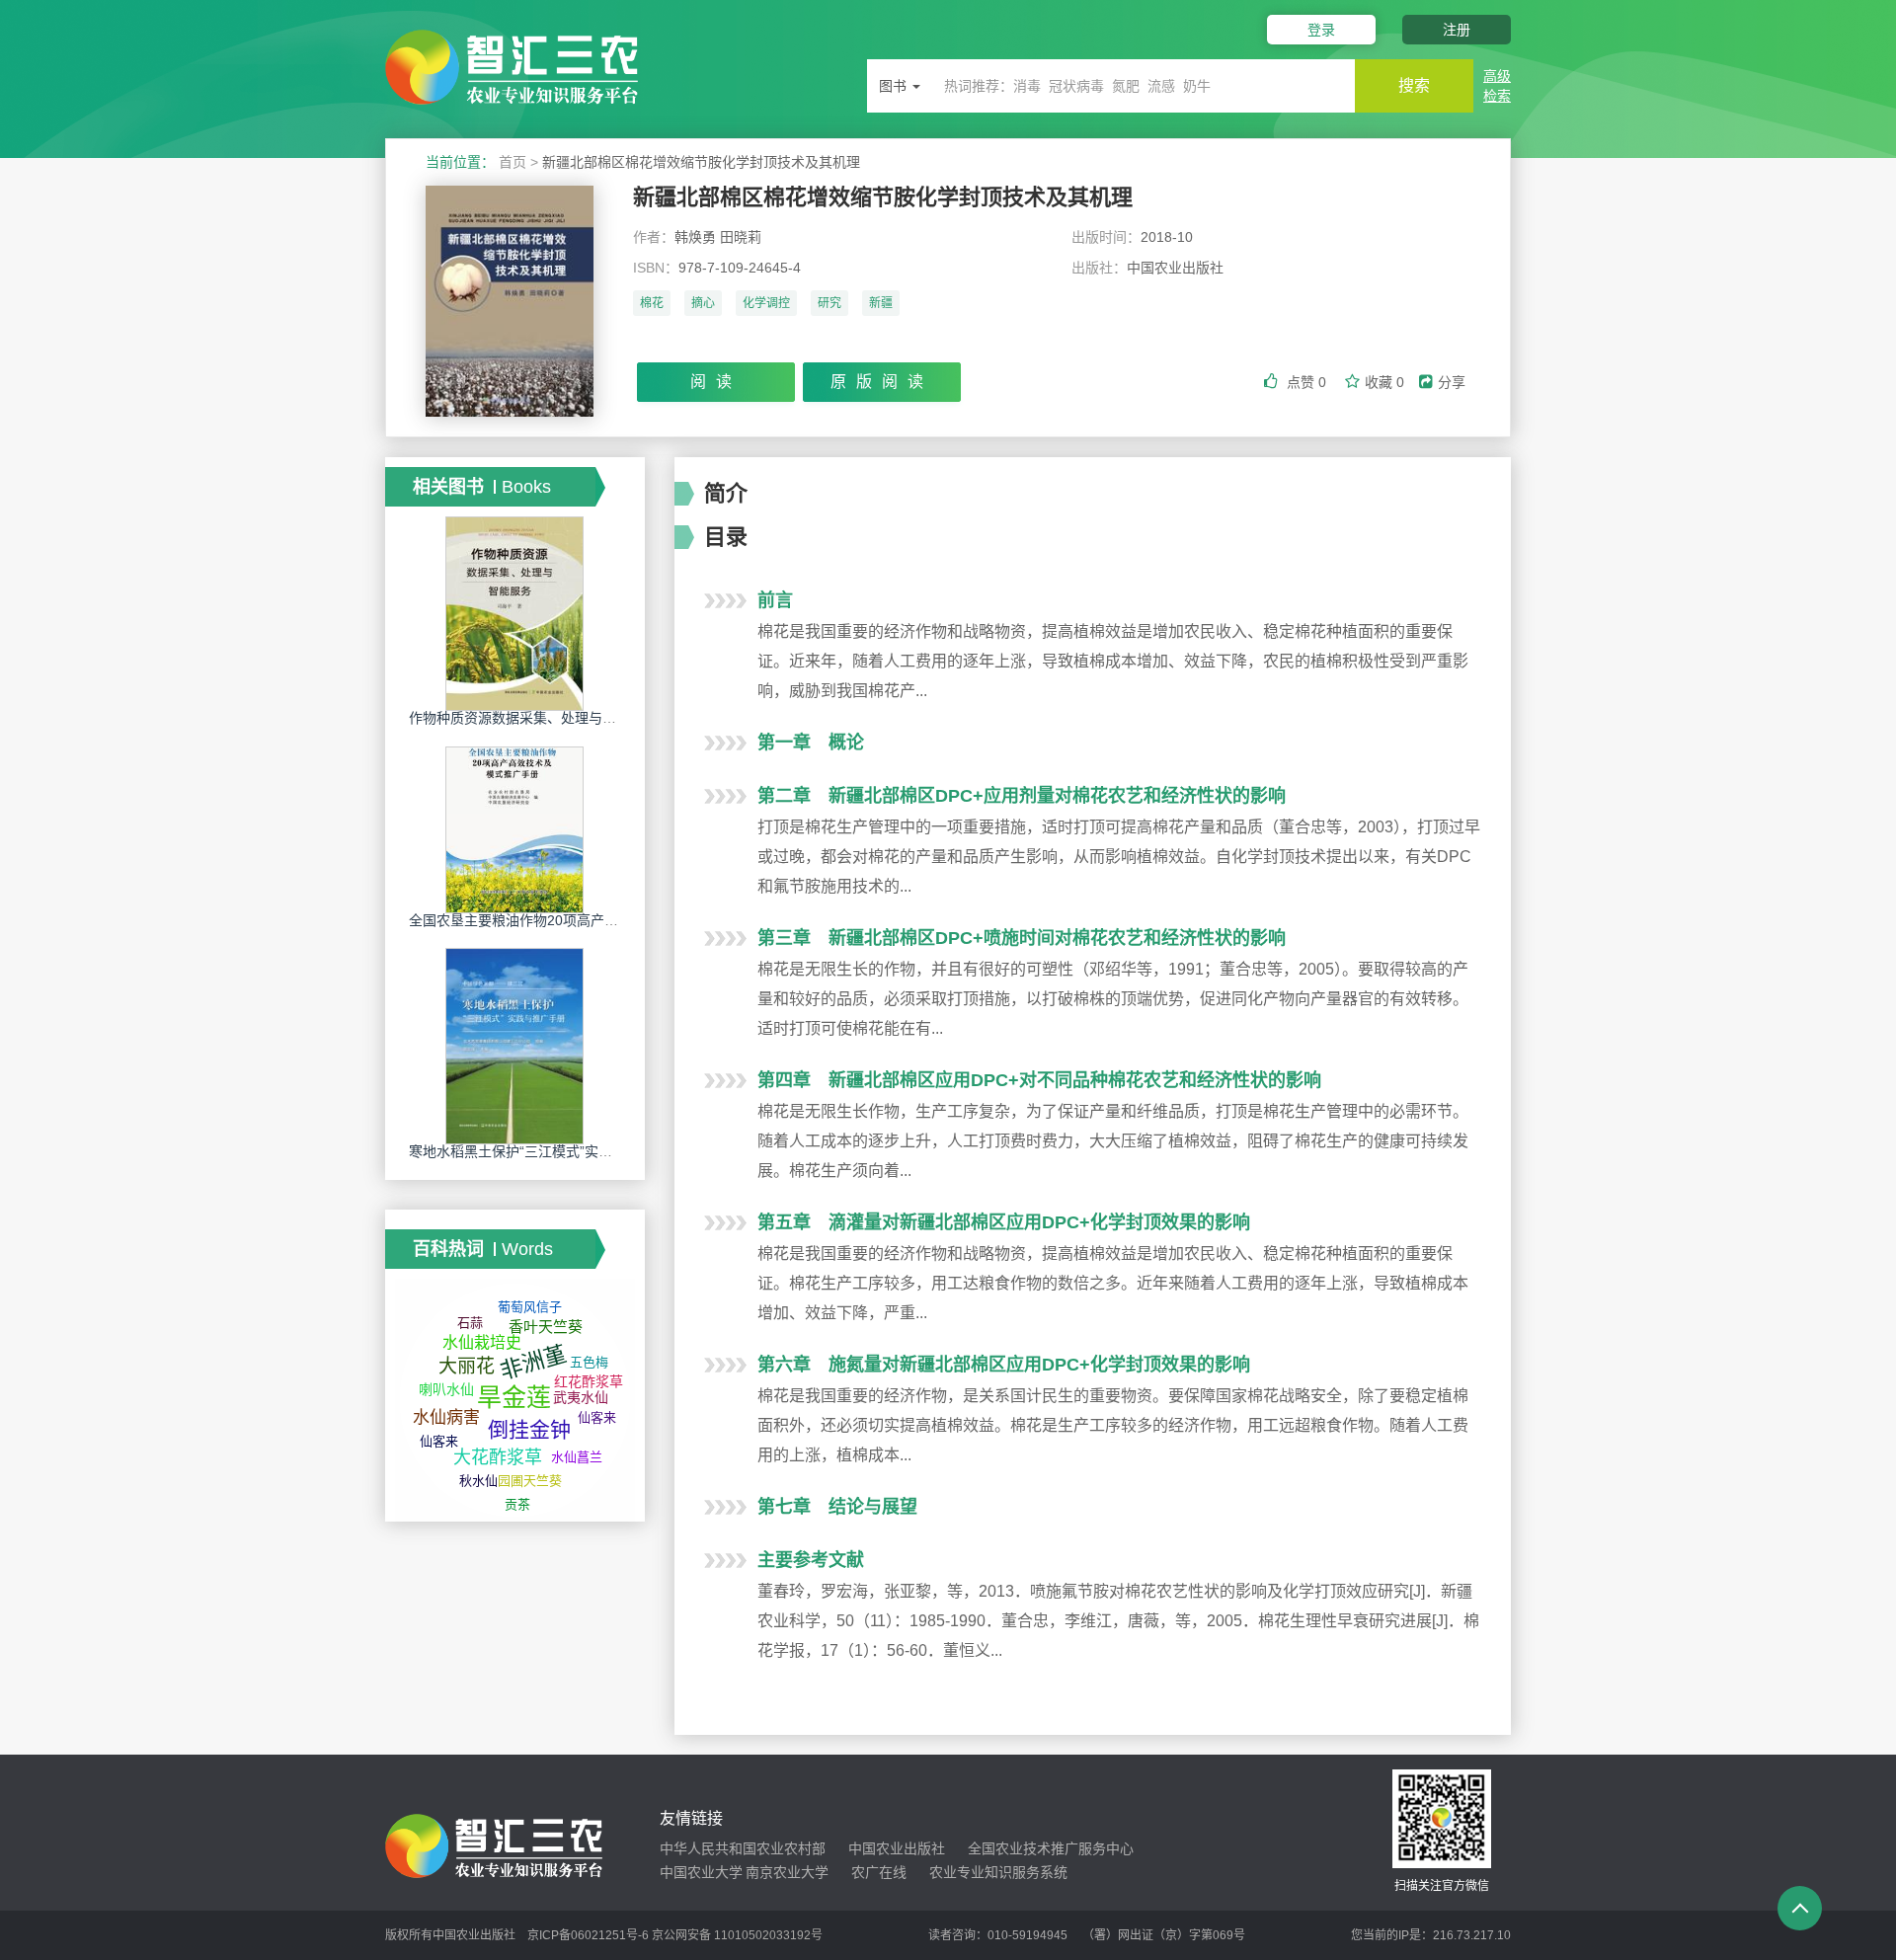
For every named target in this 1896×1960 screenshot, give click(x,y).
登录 (1321, 30)
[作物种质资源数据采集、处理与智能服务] (514, 613)
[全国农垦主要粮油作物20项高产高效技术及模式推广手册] (514, 828)
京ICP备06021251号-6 (588, 1935)
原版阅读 (882, 382)
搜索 (1414, 85)
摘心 (703, 303)
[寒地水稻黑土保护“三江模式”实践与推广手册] (514, 1046)
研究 (829, 303)
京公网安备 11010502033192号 (737, 1935)
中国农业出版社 (897, 1848)
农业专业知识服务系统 (998, 1872)
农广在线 (879, 1872)
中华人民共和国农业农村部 (743, 1848)
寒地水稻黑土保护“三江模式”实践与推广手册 (545, 1151)
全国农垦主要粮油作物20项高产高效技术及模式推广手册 (583, 920)
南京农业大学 (787, 1872)
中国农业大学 (701, 1872)
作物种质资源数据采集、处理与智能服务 (533, 718)
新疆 (881, 303)
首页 (513, 162)
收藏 (1384, 382)
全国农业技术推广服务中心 (1051, 1848)
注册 (1457, 30)
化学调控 (766, 303)
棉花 (652, 303)
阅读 (716, 382)
